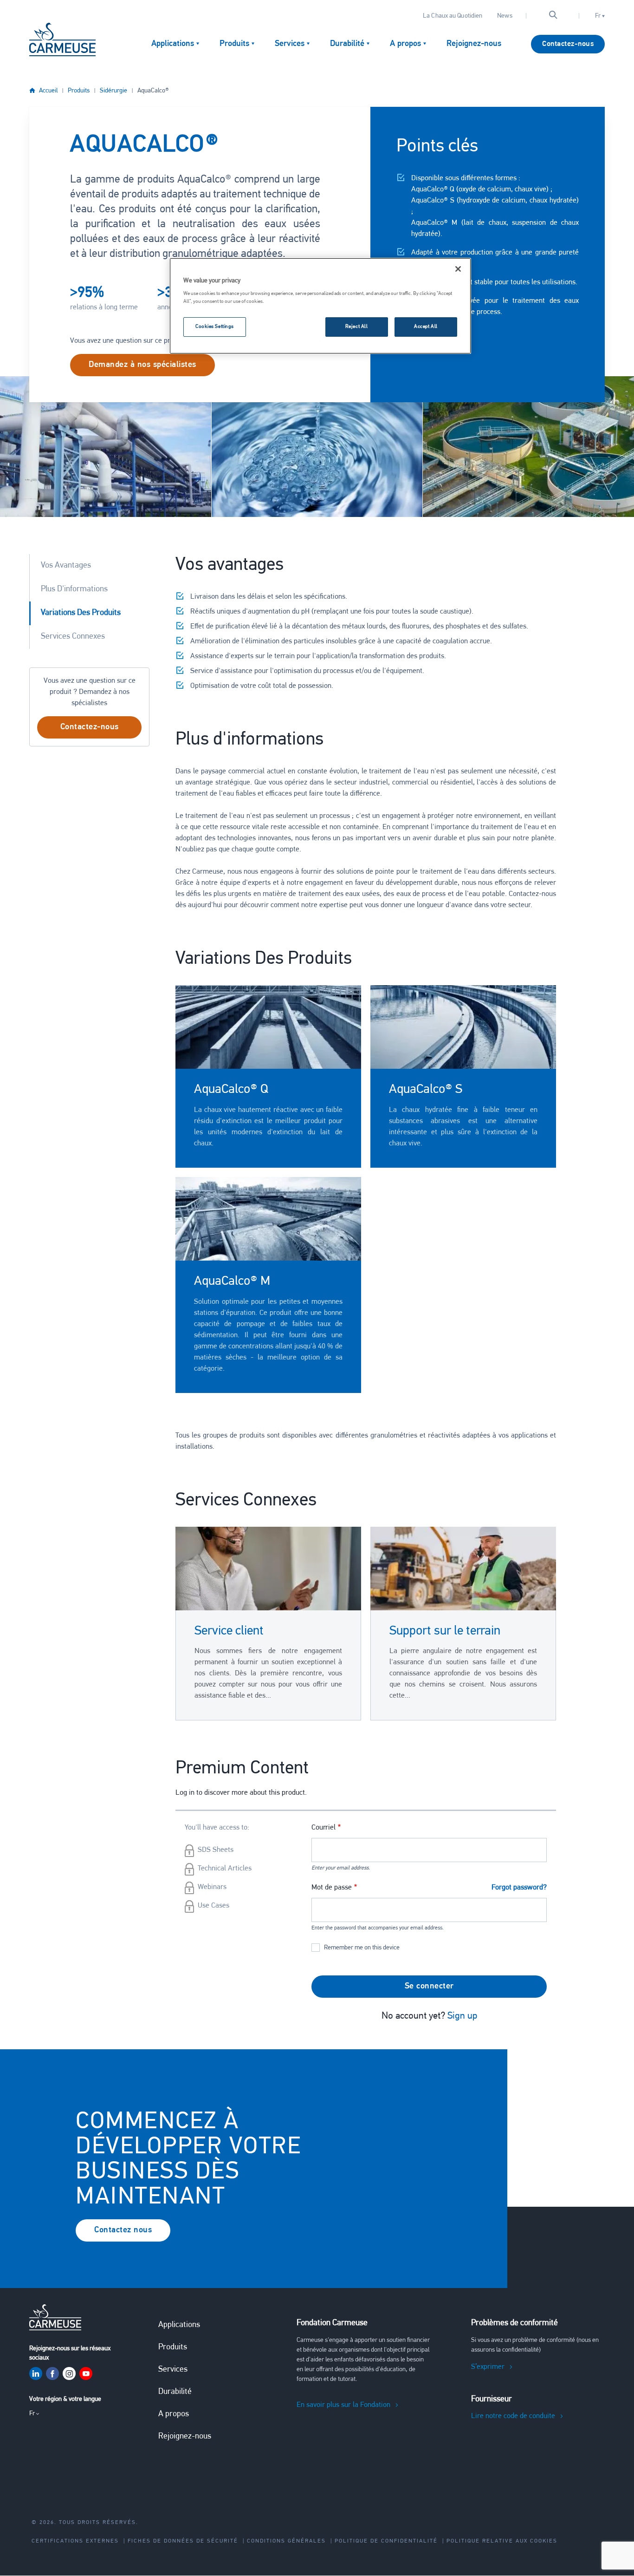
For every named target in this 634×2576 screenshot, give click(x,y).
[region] (320, 306)
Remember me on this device (362, 1948)
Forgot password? (519, 1888)
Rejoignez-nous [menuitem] (474, 44)
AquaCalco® (153, 91)
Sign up (462, 2016)
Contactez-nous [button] (90, 727)
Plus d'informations (74, 589)
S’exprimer (488, 2367)
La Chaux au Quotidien (453, 16)
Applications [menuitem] (173, 44)
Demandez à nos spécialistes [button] (142, 365)
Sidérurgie (113, 91)
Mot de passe (332, 1888)
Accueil (48, 91)
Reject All (357, 327)
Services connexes (73, 637)
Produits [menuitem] (234, 44)
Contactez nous (123, 2230)
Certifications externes (75, 2541)
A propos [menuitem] (405, 44)
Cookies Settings (215, 327)
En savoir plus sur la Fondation (343, 2405)
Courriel (323, 1828)
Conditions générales (286, 2541)
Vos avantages (66, 566)
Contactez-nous (568, 44)
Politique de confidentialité (386, 2541)
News (505, 16)
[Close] (458, 269)
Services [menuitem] (290, 44)
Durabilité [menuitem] (347, 44)
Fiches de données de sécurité (183, 2541)
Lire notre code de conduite (513, 2416)
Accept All (426, 327)
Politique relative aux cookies (502, 2541)
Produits (79, 91)
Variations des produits (81, 613)
